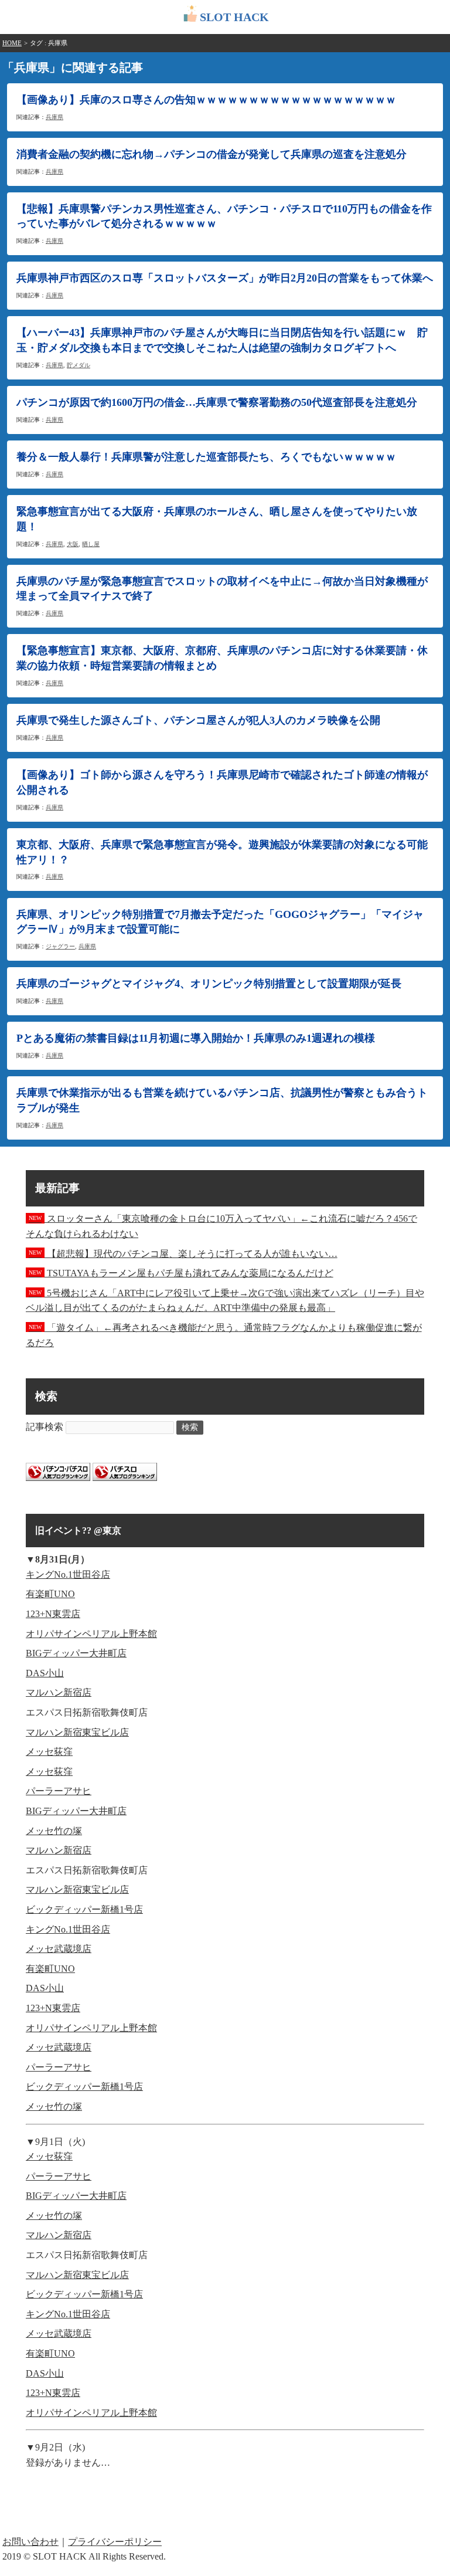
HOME (12, 43)
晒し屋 (91, 544)
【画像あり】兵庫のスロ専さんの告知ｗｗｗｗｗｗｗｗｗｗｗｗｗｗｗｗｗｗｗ (206, 100)
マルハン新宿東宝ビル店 (77, 1732)
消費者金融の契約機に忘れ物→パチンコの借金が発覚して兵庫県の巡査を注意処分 (212, 154)
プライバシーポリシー (115, 2542)
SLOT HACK (234, 17)
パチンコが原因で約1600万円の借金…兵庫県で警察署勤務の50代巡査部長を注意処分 (217, 402)
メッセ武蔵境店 (59, 1949)
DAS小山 (45, 1673)
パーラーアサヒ (59, 1791)
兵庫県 (54, 117)
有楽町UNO (50, 1594)
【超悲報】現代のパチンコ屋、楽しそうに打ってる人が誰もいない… (183, 1254)
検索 (190, 1427)
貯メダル (79, 365)
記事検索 (45, 1427)
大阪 (73, 544)
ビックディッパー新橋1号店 (84, 1909)
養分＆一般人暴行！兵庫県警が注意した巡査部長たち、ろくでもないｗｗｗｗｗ (206, 457)
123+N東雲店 (53, 1614)
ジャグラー (60, 946)
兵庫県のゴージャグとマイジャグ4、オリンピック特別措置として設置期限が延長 (209, 984)
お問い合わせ (30, 2542)
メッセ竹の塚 (54, 1831)
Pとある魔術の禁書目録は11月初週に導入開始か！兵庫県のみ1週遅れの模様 (196, 1038)
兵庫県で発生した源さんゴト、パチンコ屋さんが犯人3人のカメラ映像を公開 (198, 720)
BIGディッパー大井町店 (76, 1653)
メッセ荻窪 (49, 1752)
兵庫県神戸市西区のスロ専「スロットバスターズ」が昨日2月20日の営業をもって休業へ (225, 278)
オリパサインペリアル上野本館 (91, 1634)
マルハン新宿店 (59, 1692)
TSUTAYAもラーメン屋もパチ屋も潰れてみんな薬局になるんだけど (181, 1273)
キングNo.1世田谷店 (68, 1575)
